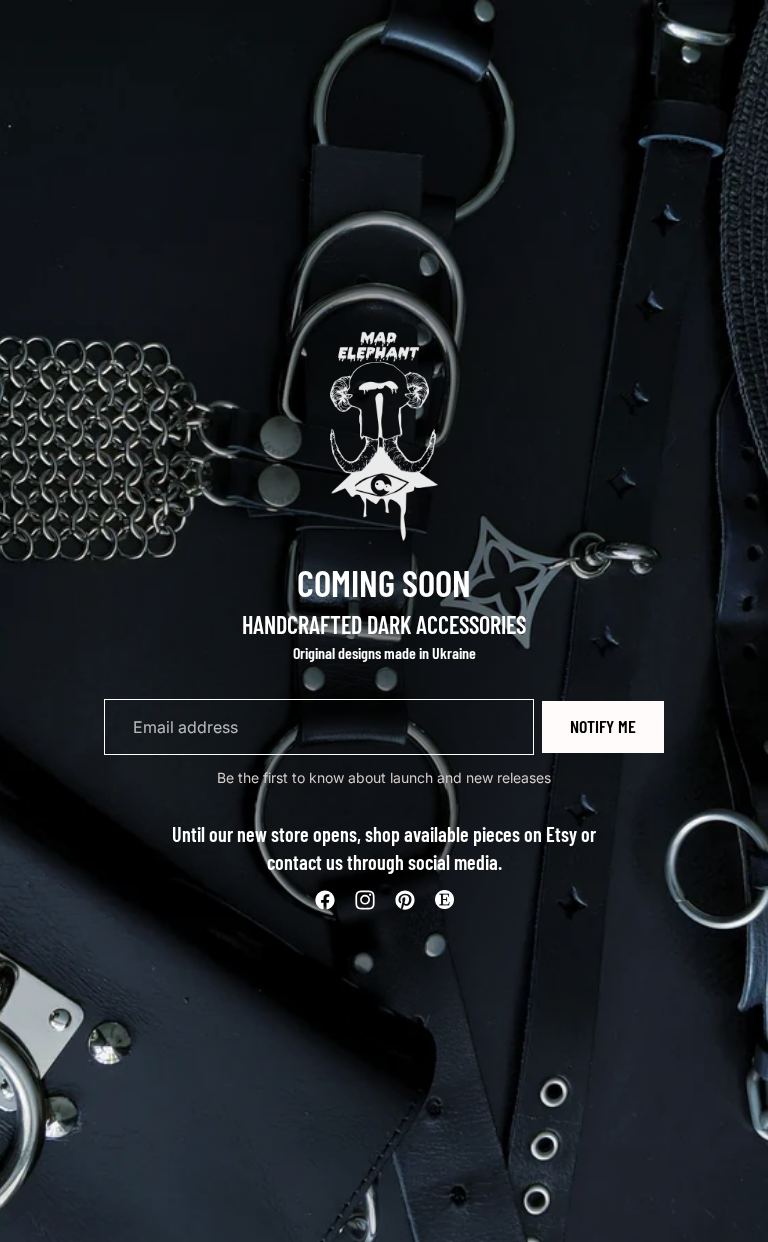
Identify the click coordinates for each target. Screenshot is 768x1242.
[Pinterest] (405, 900)
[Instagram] (365, 900)
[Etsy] (444, 900)
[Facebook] (325, 900)
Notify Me (603, 726)
